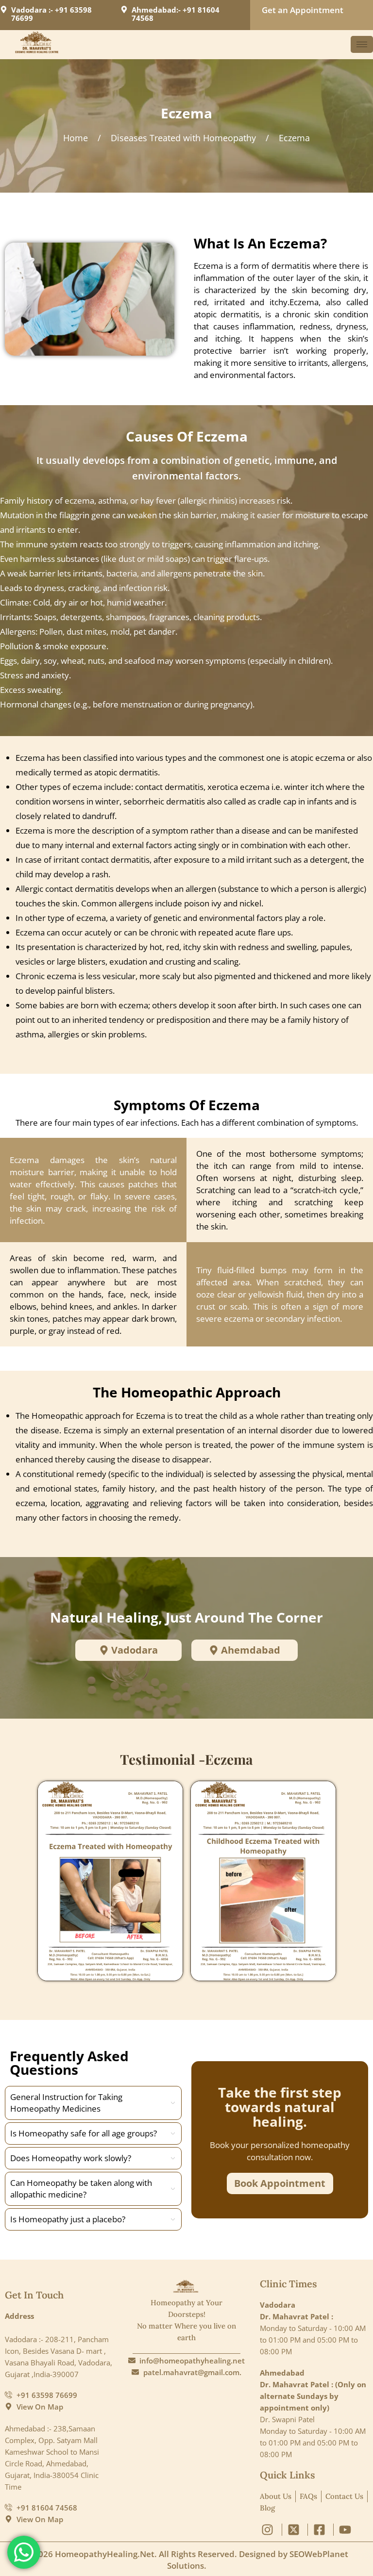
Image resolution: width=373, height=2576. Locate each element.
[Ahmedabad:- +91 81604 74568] (124, 9)
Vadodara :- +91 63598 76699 (51, 14)
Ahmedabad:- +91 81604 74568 (176, 14)
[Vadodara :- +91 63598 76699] (4, 9)
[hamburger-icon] (362, 44)
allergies (63, 1034)
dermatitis (138, 772)
